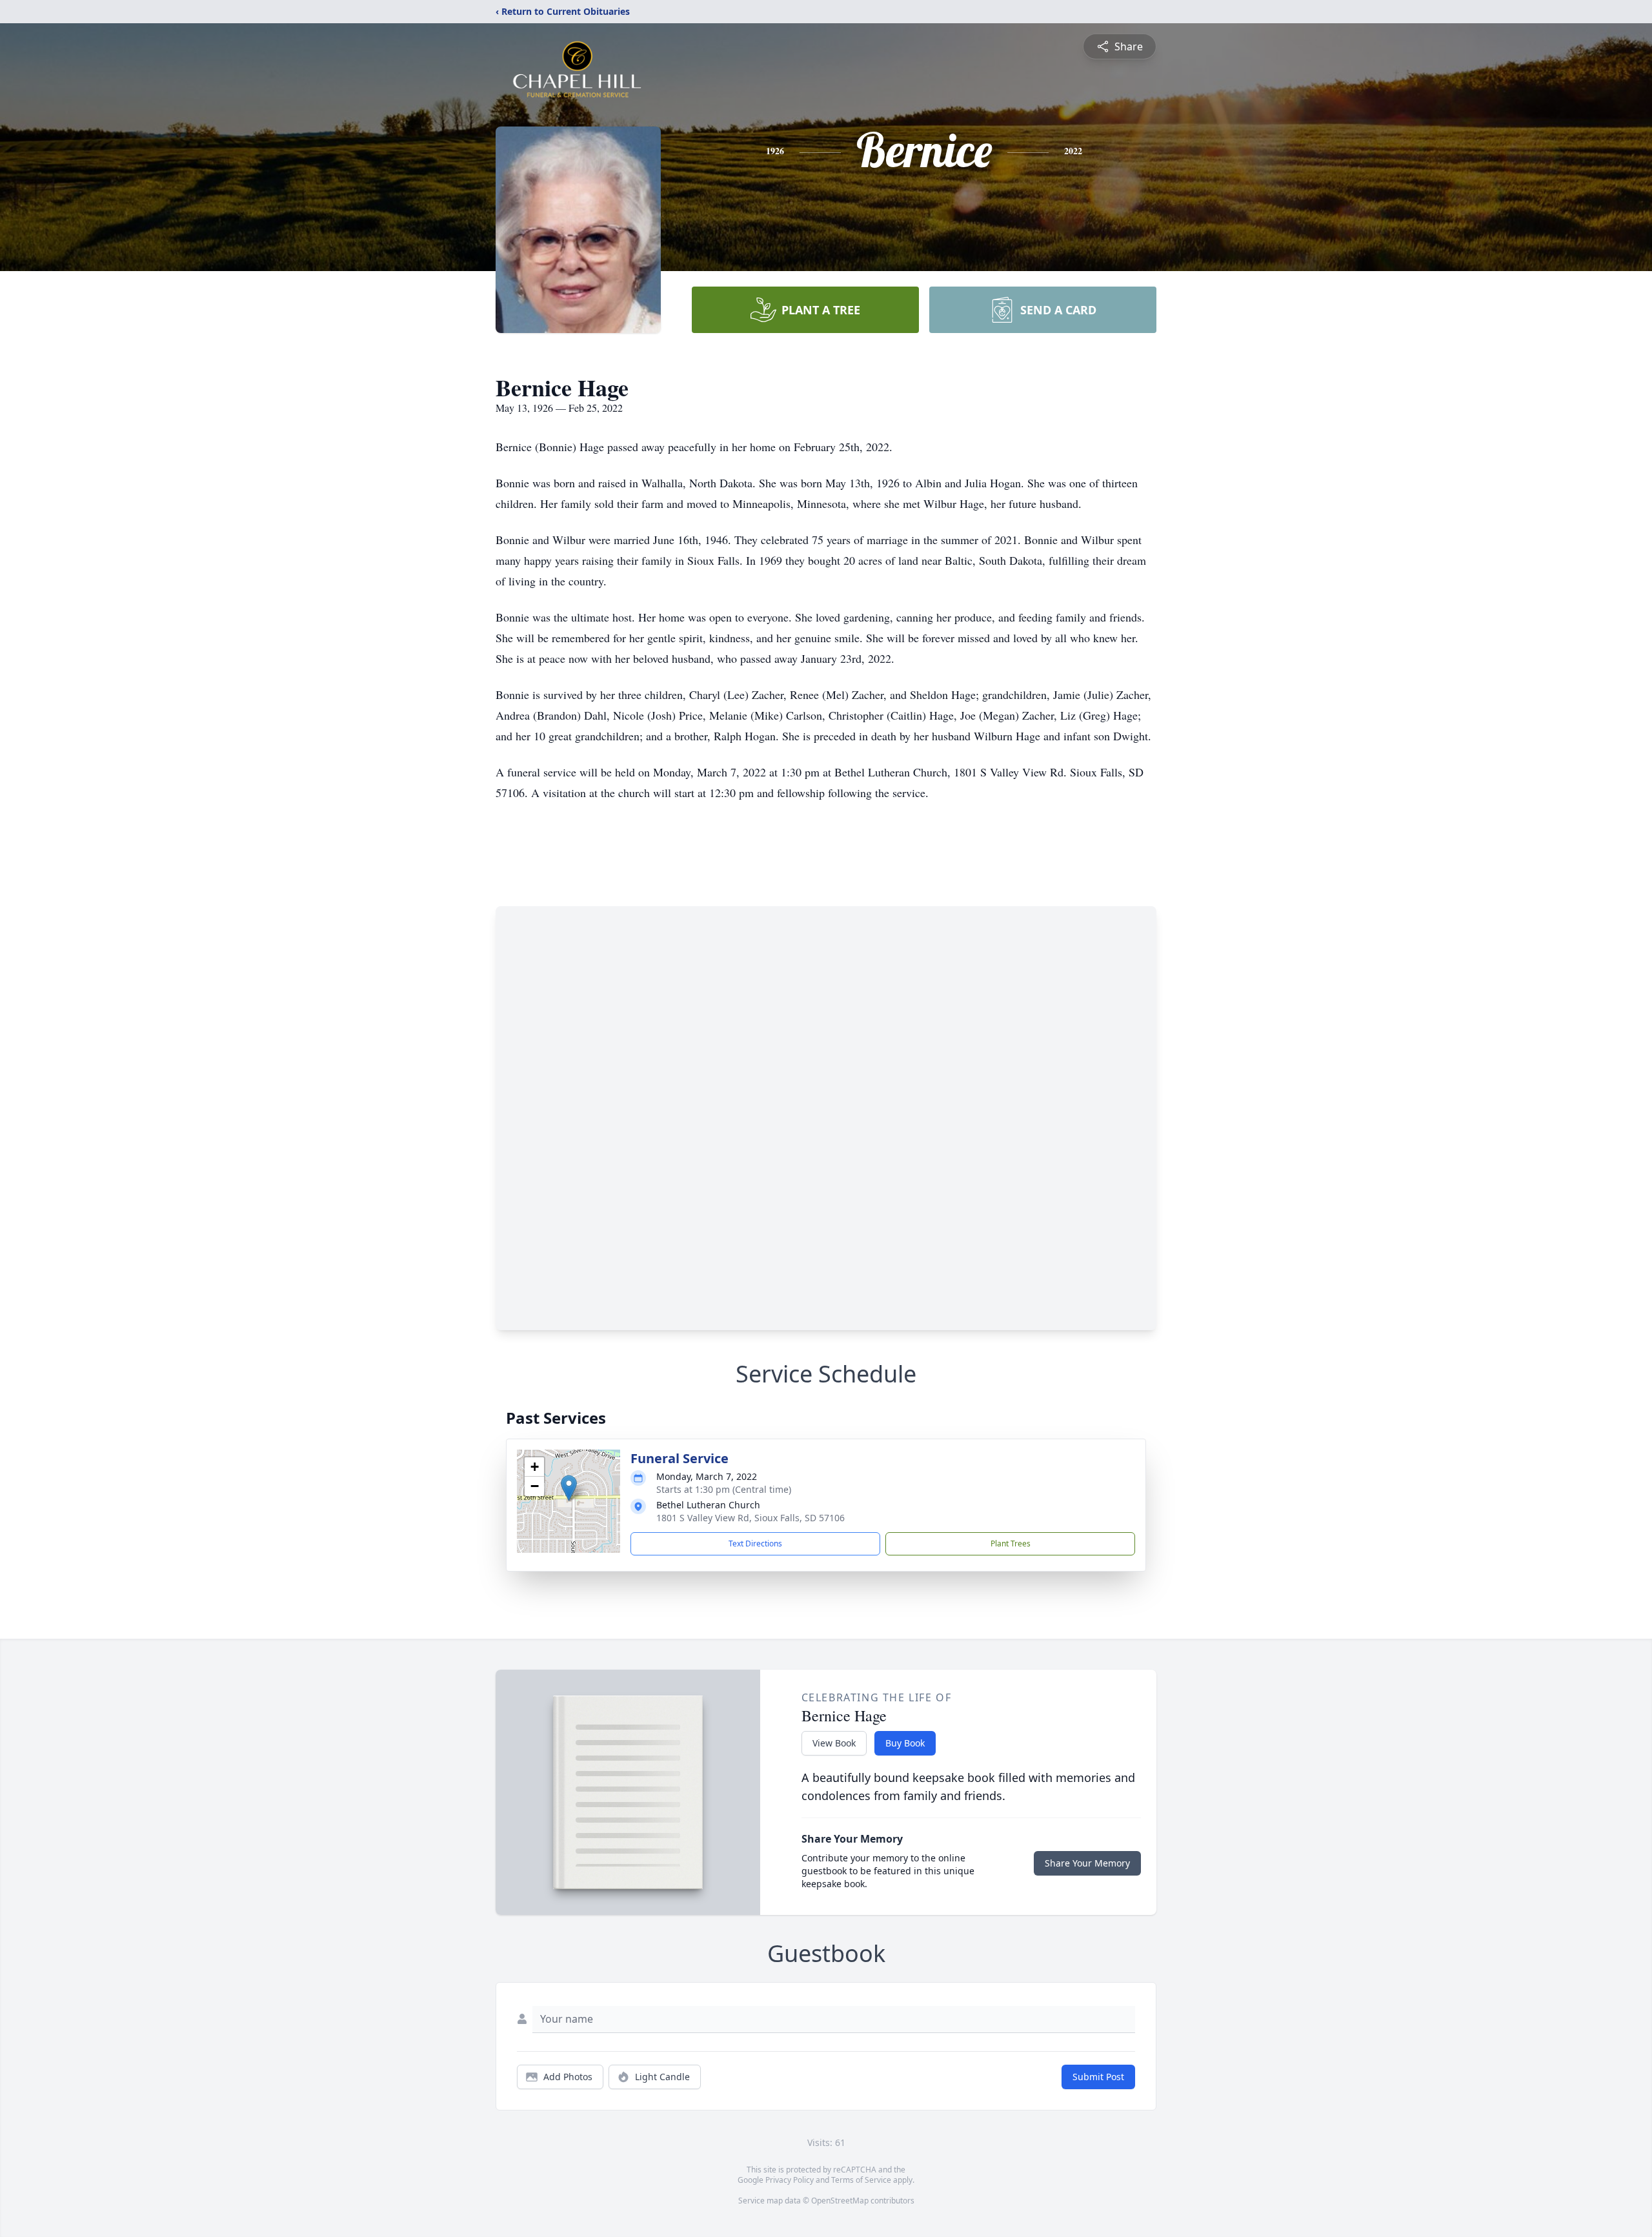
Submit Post (1098, 2077)
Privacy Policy (790, 2180)
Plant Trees (1011, 1544)
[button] (569, 1488)
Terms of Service (861, 2180)
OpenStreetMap (840, 2201)
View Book (834, 1743)
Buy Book (905, 1743)
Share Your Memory (1087, 1863)
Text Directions (755, 1544)
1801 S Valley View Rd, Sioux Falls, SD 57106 (750, 1518)
